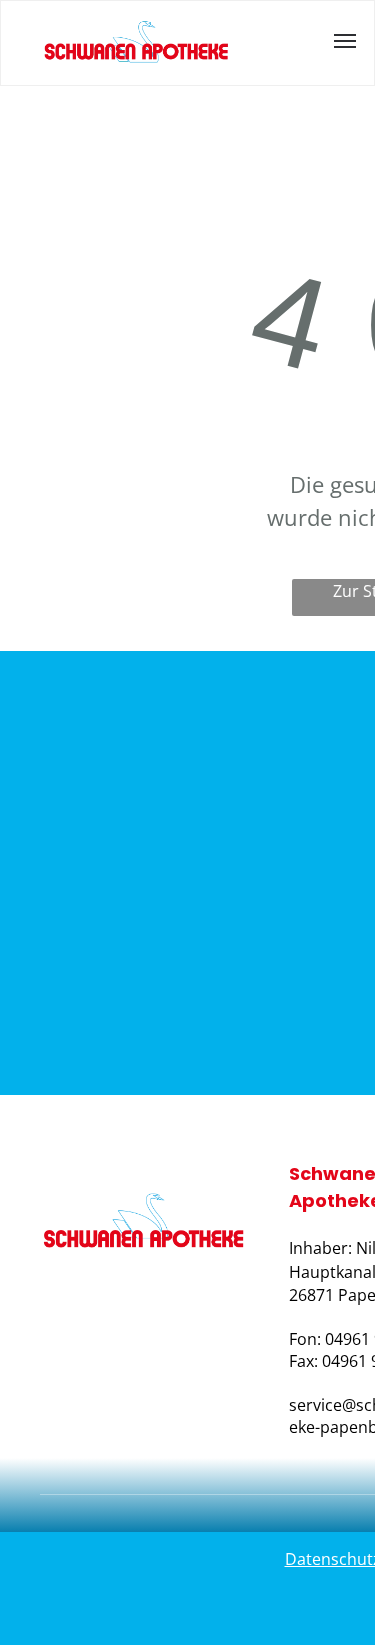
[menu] (345, 41)
